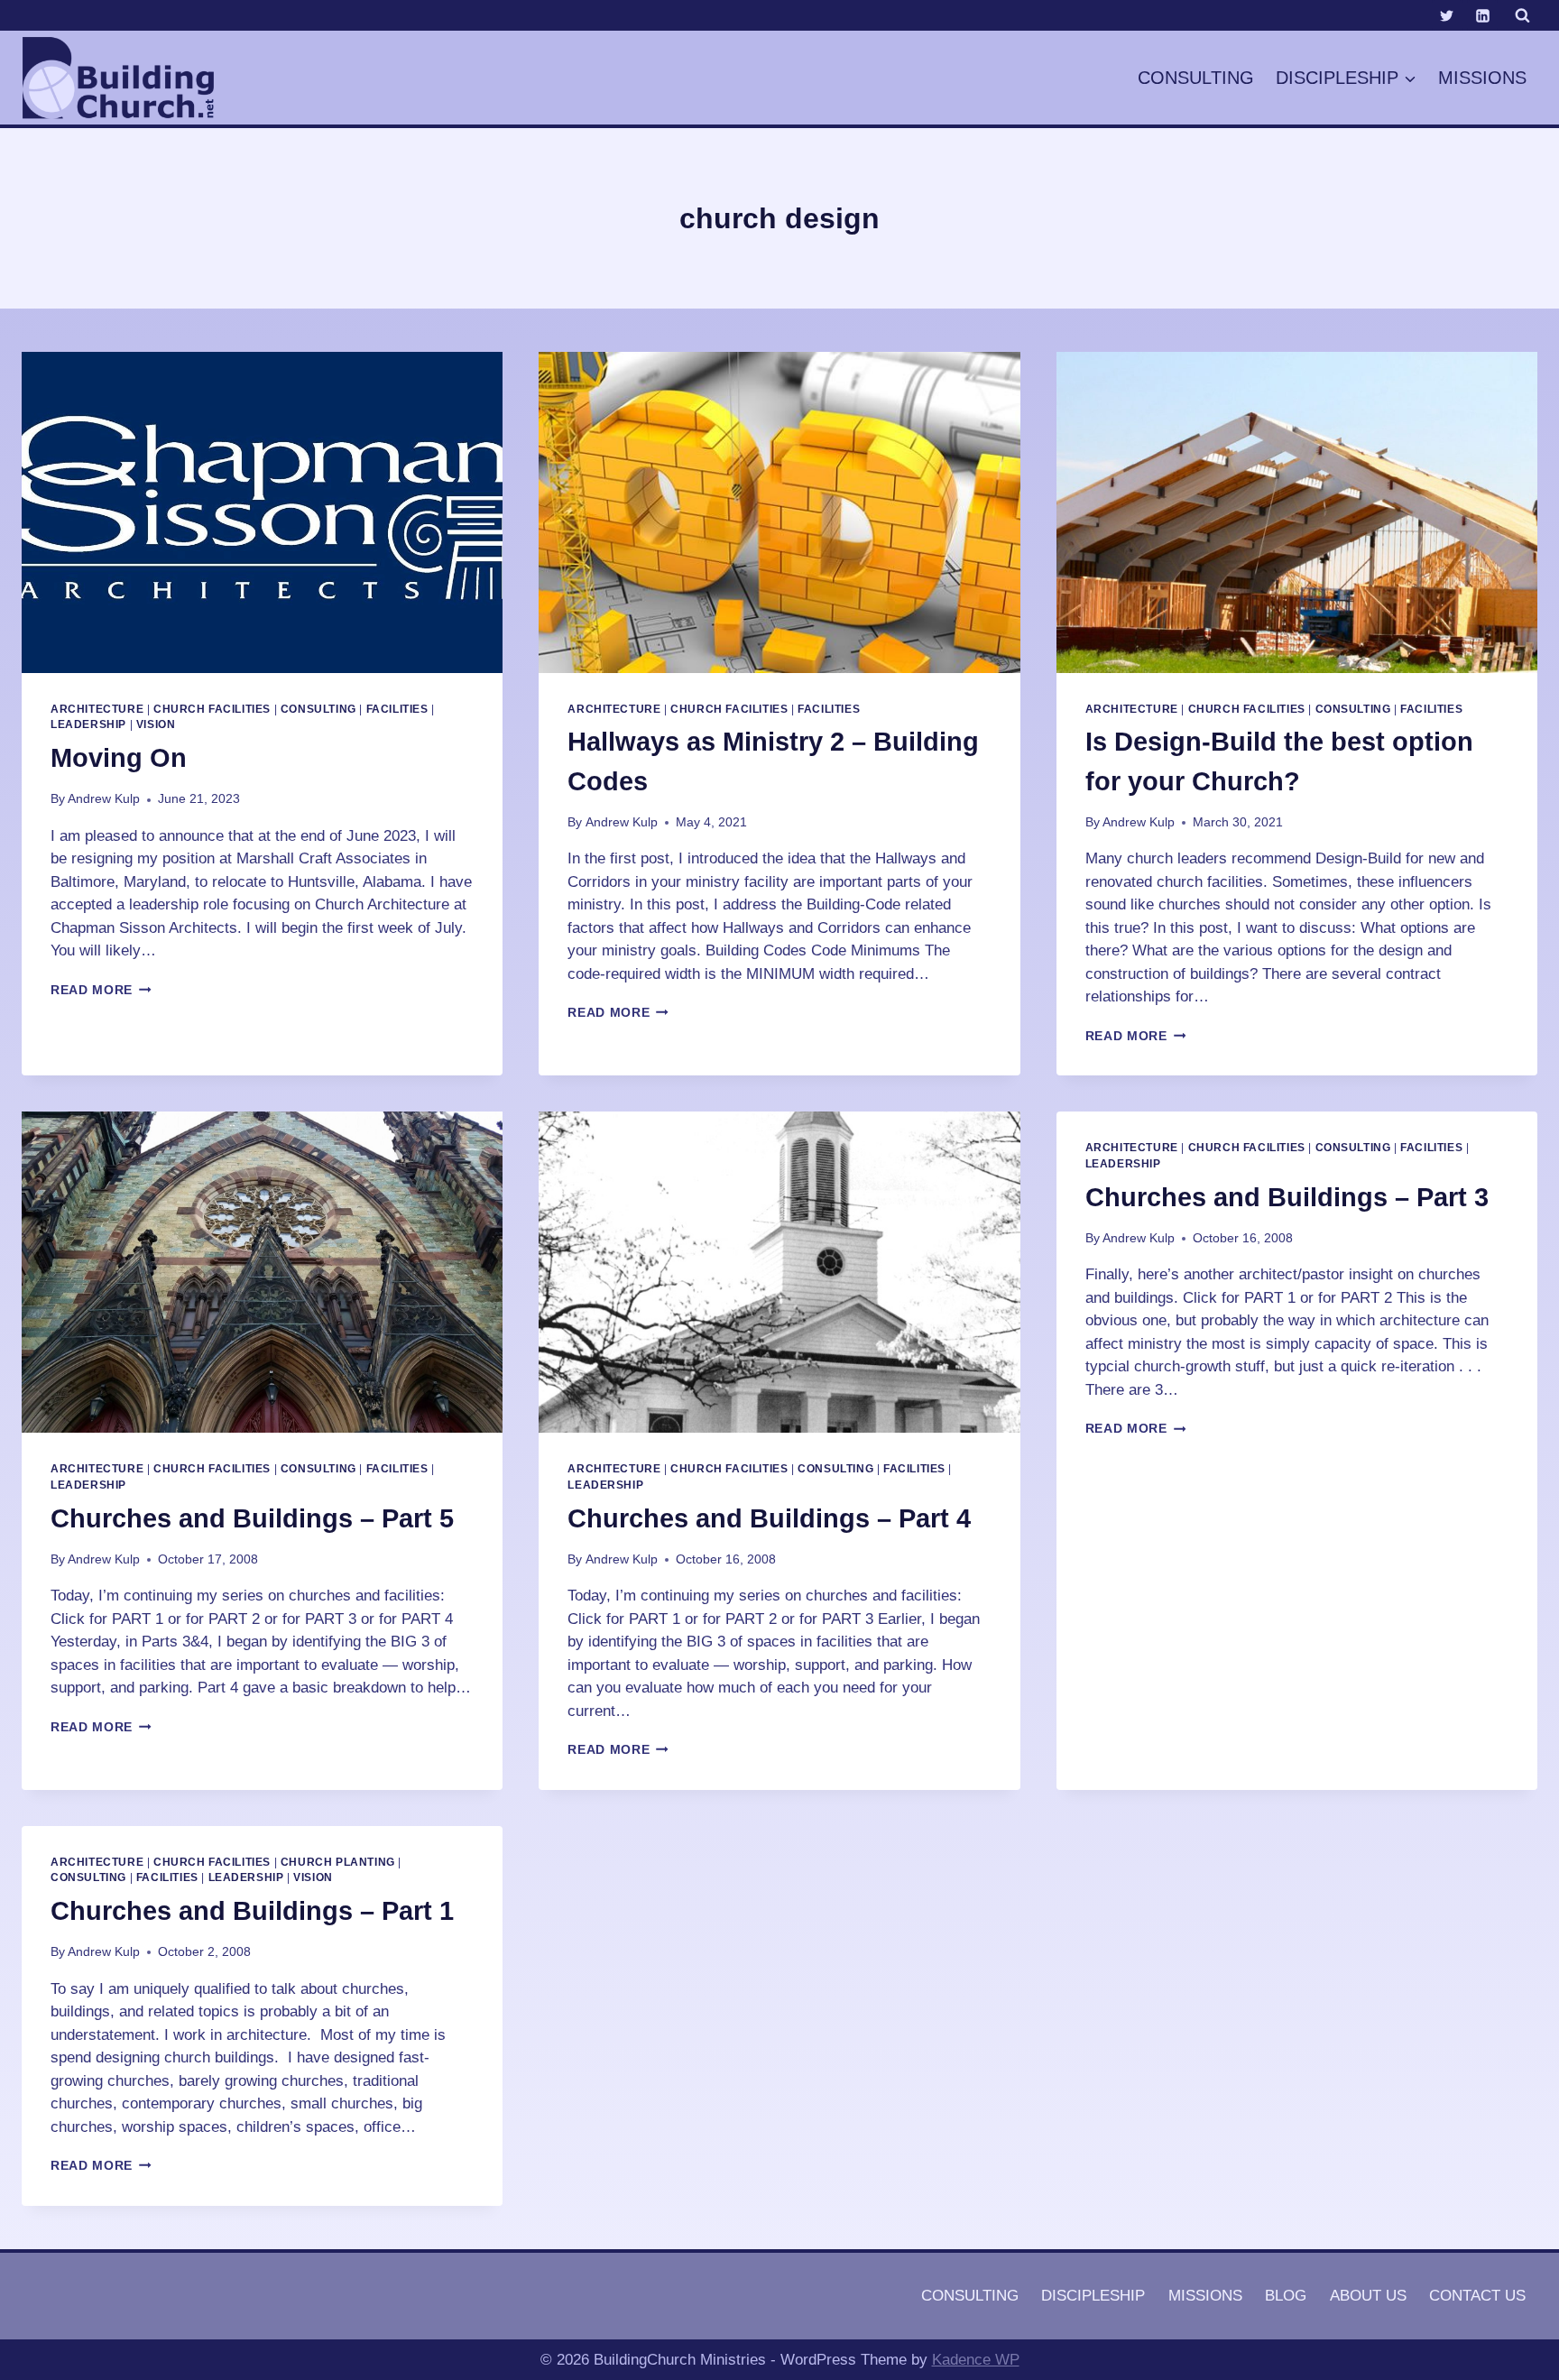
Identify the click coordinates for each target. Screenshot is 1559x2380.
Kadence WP (976, 2360)
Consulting (318, 709)
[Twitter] (1447, 15)
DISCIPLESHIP (1093, 2296)
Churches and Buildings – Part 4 (769, 1518)
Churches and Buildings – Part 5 (252, 1518)
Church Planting (338, 1862)
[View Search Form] (1522, 15)
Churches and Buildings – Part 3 (1287, 1197)
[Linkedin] (1482, 15)
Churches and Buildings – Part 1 (252, 1911)
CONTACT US (1477, 2296)
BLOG (1286, 2296)
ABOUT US (1368, 2296)
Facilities (397, 709)
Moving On (119, 758)
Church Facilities (212, 709)
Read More (101, 990)
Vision (156, 724)
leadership (88, 724)
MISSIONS (1482, 78)
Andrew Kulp (104, 799)
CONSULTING (1196, 78)
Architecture (97, 709)
